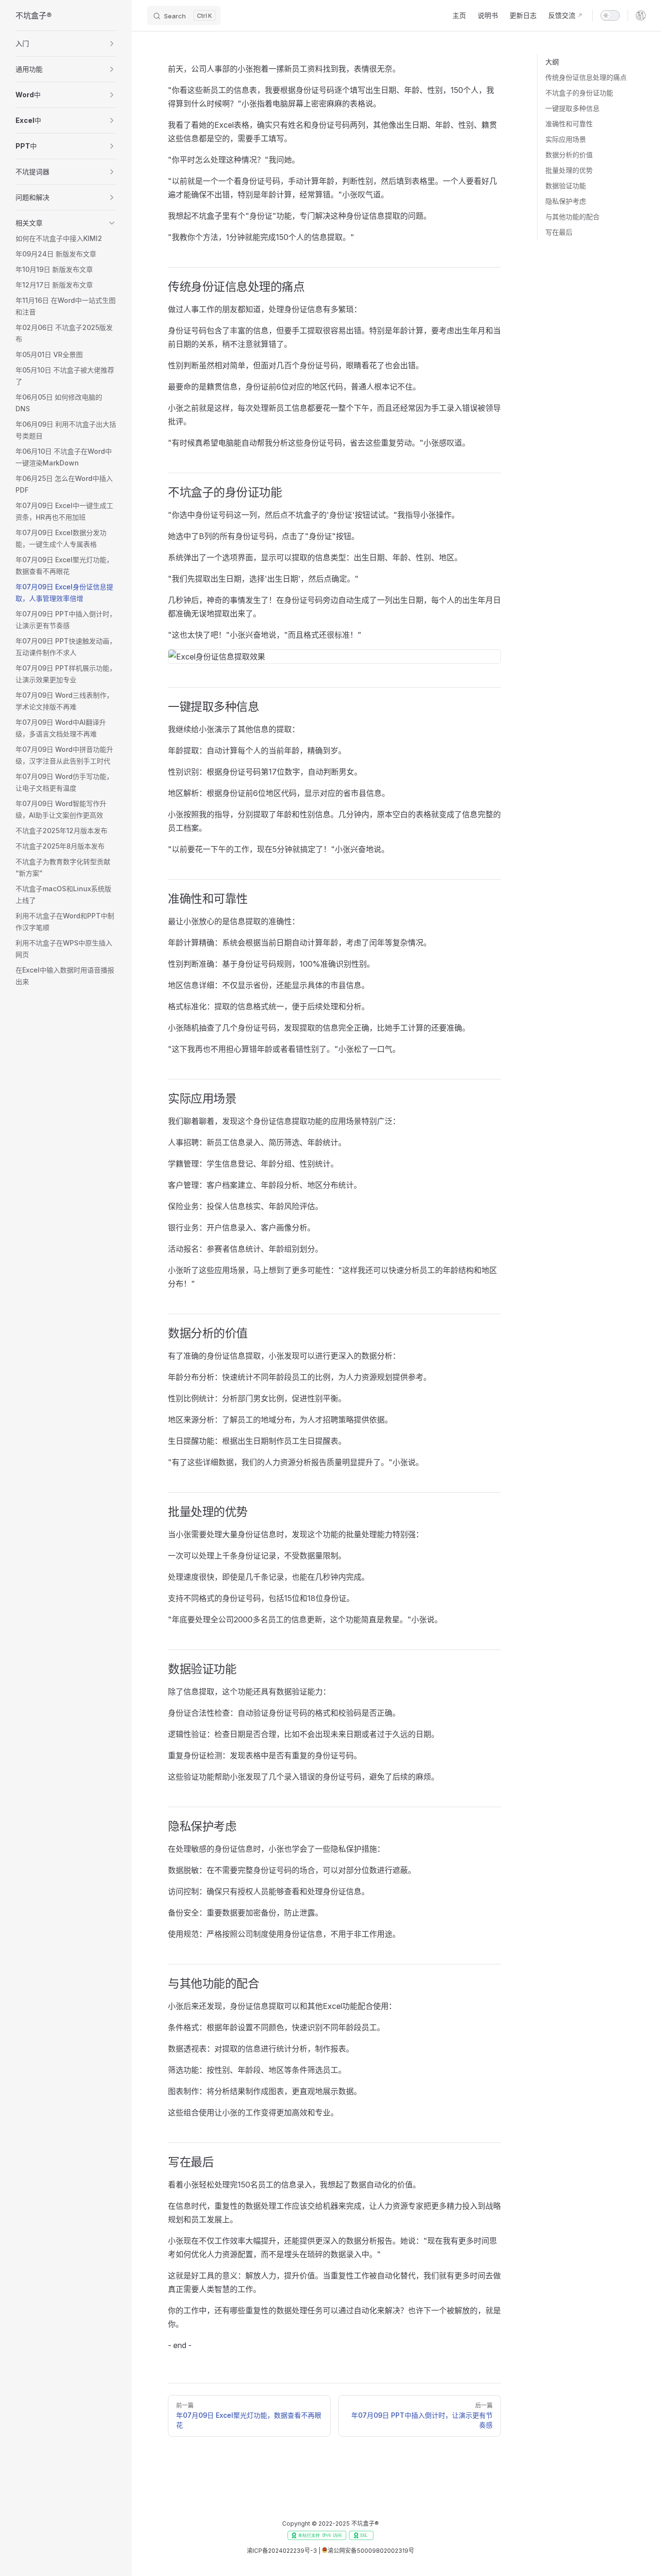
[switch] (610, 15)
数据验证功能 (566, 186)
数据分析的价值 (569, 155)
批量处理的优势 (569, 170)
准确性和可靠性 (569, 124)
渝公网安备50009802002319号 (371, 2551)
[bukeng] (641, 15)
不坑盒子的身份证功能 (579, 93)
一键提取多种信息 (572, 108)
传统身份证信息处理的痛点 (586, 77)
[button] (66, 44)
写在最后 (559, 232)
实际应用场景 (566, 139)
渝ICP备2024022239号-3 (282, 2551)
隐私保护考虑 (566, 201)
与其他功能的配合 (572, 217)
